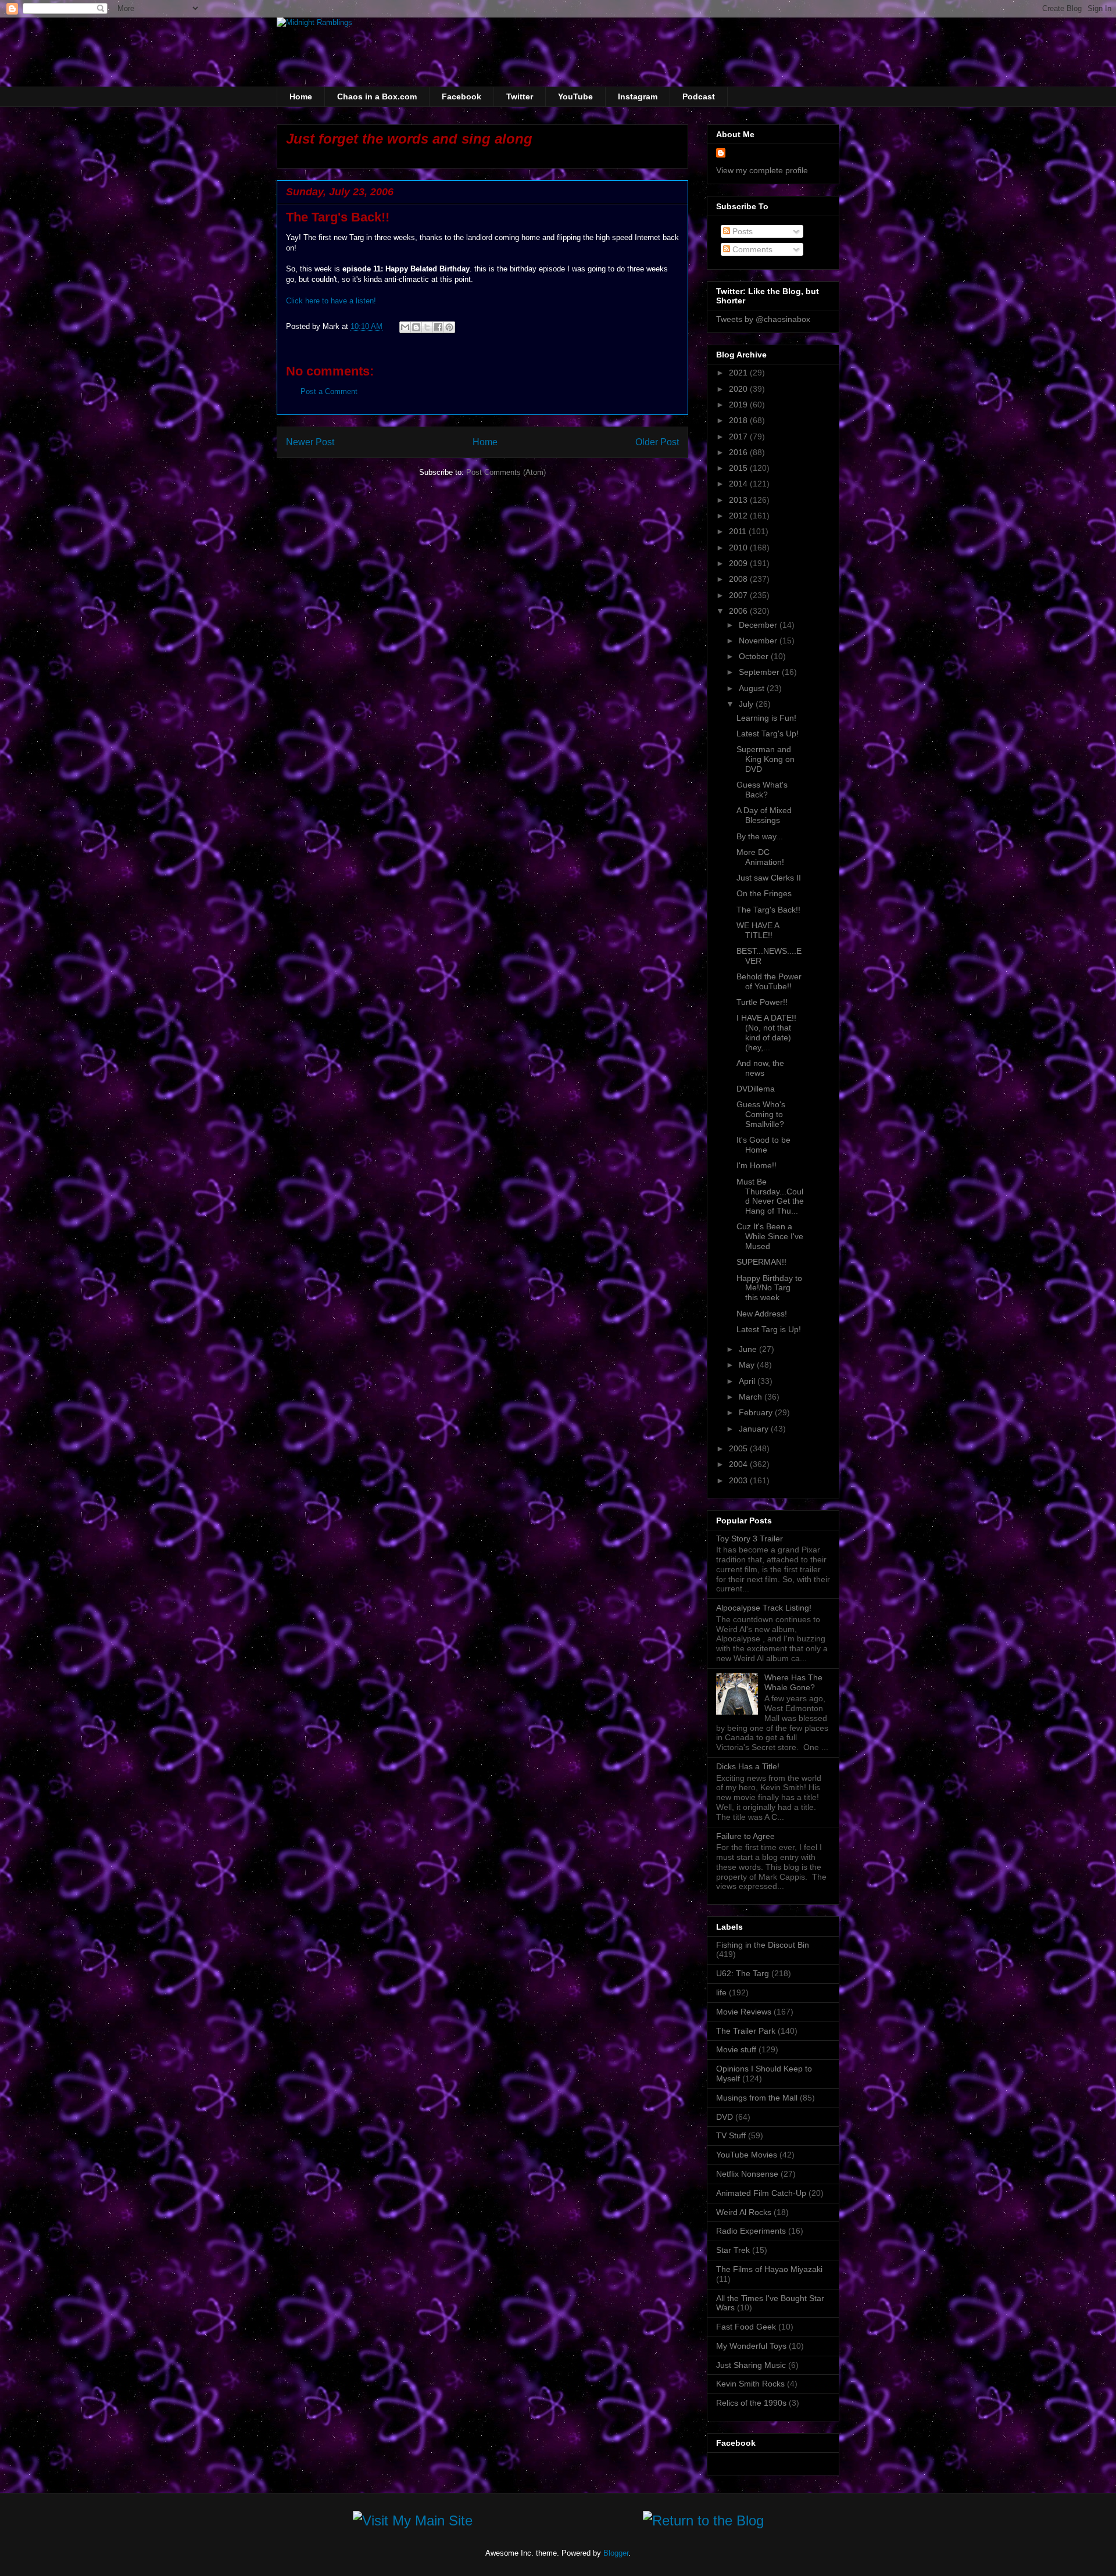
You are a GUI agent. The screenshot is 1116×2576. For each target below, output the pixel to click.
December (759, 625)
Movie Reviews (744, 2012)
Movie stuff (736, 2049)
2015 (739, 468)
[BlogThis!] (416, 327)
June (749, 1349)
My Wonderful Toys (751, 2346)
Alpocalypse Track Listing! (764, 1608)
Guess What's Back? (762, 790)
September (760, 672)
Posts (741, 231)
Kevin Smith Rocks (750, 2384)
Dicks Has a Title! (748, 1766)
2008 (739, 579)
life (721, 1992)
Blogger (616, 2553)
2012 (739, 516)
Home (301, 96)
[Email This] (405, 327)
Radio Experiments (751, 2231)
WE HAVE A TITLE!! (758, 930)
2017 (739, 437)
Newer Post (310, 442)
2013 (739, 500)
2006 (739, 611)
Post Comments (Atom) (506, 472)
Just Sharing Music (751, 2365)
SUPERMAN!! (761, 1262)
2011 (739, 531)
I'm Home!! (756, 1165)
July (747, 704)
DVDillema (756, 1089)
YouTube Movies (747, 2155)
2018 (739, 420)
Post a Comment (329, 391)
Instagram (638, 96)
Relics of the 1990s (751, 2403)
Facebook (462, 96)
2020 (739, 389)
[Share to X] (427, 327)
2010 (739, 548)
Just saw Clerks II (769, 878)
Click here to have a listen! (331, 301)
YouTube (575, 96)
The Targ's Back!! (768, 910)
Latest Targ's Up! (768, 734)
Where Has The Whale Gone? (793, 1682)
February (757, 1412)
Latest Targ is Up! (769, 1329)
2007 (739, 595)
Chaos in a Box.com (377, 96)
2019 (739, 405)
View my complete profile (762, 170)
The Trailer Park (746, 2031)
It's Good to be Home (763, 1145)
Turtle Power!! (762, 1002)
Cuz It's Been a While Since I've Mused (770, 1236)
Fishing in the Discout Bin (763, 1945)
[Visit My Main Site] (413, 2523)
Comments (751, 249)
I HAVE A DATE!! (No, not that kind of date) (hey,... (766, 1032)
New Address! (762, 1314)
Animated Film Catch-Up (761, 2193)
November (759, 641)
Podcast (699, 96)
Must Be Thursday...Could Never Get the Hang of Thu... (770, 1196)
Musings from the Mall (757, 2098)
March (752, 1397)
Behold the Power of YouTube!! (769, 981)
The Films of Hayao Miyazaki (769, 2269)
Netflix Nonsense (747, 2174)
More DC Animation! (760, 857)
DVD (725, 2117)
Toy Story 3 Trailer (750, 1539)
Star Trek (733, 2250)
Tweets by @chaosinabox (763, 319)
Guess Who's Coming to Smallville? (761, 1114)
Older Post (657, 442)
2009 (739, 563)
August (753, 688)
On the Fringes (764, 893)
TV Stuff (731, 2135)
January (755, 1429)
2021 (739, 373)
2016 (739, 452)
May (748, 1365)
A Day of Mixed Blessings (764, 815)
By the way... (760, 836)
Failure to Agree (745, 1836)
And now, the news (760, 1068)
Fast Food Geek (746, 2327)
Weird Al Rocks (744, 2212)
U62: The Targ (743, 1973)
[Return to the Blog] (703, 2523)
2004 (739, 1464)
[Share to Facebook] (438, 327)
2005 (739, 1448)
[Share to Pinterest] (449, 327)
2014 (739, 484)
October (755, 656)
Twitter (520, 96)
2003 (739, 1480)
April (748, 1381)
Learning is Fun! (766, 718)
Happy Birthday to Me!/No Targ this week (769, 1288)
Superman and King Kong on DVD (766, 759)
